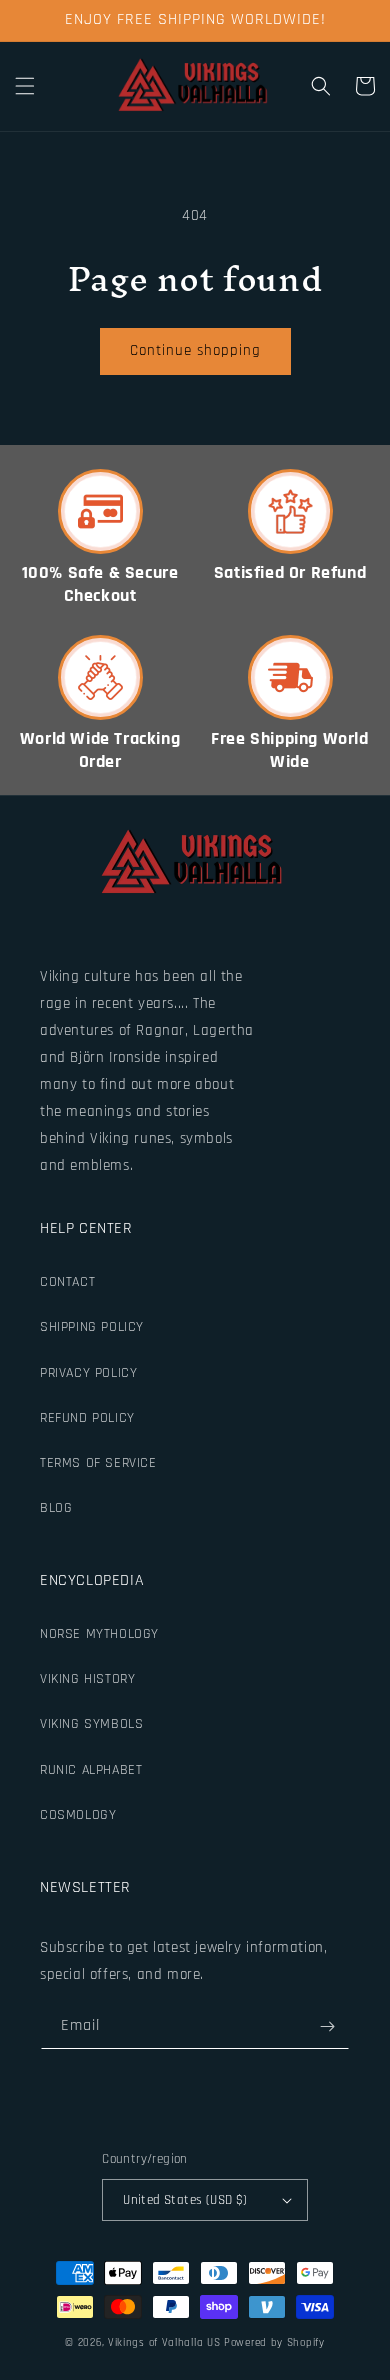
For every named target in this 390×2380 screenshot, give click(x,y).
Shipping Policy (92, 1327)
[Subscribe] (327, 2026)
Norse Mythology (99, 1634)
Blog (56, 1508)
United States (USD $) (185, 2200)
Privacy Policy (88, 1373)
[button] (25, 86)
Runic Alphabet (91, 1770)
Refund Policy (87, 1418)
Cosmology (78, 1815)
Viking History (87, 1679)
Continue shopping (195, 350)
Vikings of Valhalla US (164, 2343)
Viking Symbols (91, 1724)
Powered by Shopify (274, 2343)
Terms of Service (98, 1463)
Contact (67, 1282)
